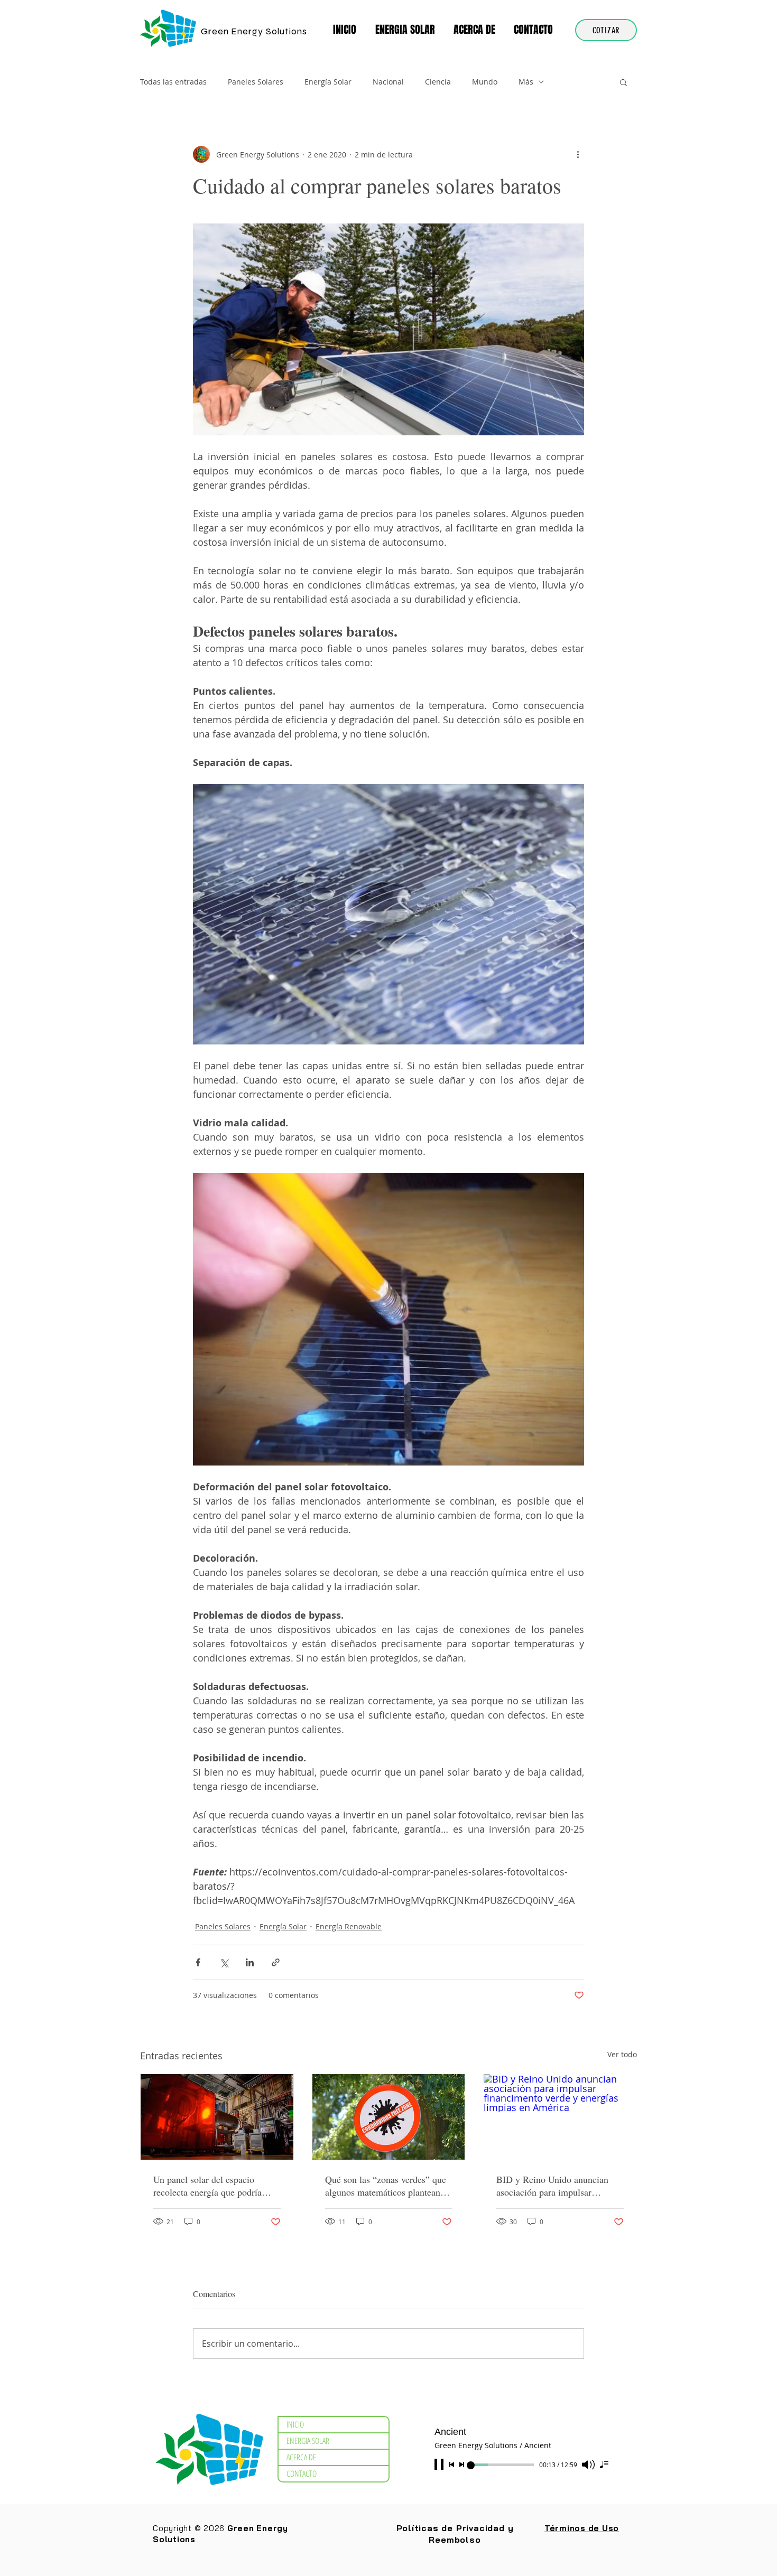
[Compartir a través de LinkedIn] (250, 1962)
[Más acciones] (578, 154)
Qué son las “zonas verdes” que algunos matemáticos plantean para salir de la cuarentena (386, 2186)
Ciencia (438, 82)
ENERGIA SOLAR (308, 2441)
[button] (406, 30)
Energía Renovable (349, 1926)
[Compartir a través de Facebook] (198, 1962)
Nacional (388, 82)
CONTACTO (302, 2474)
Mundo (485, 82)
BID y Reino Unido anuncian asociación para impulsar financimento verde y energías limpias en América (554, 2186)
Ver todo (622, 2054)
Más (526, 82)
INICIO (295, 2424)
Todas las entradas (173, 82)
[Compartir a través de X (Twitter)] (224, 1962)
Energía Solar (328, 82)
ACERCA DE (301, 2457)
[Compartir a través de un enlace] (276, 1962)
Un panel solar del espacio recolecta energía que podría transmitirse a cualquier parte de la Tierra (215, 2186)
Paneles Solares (256, 82)
